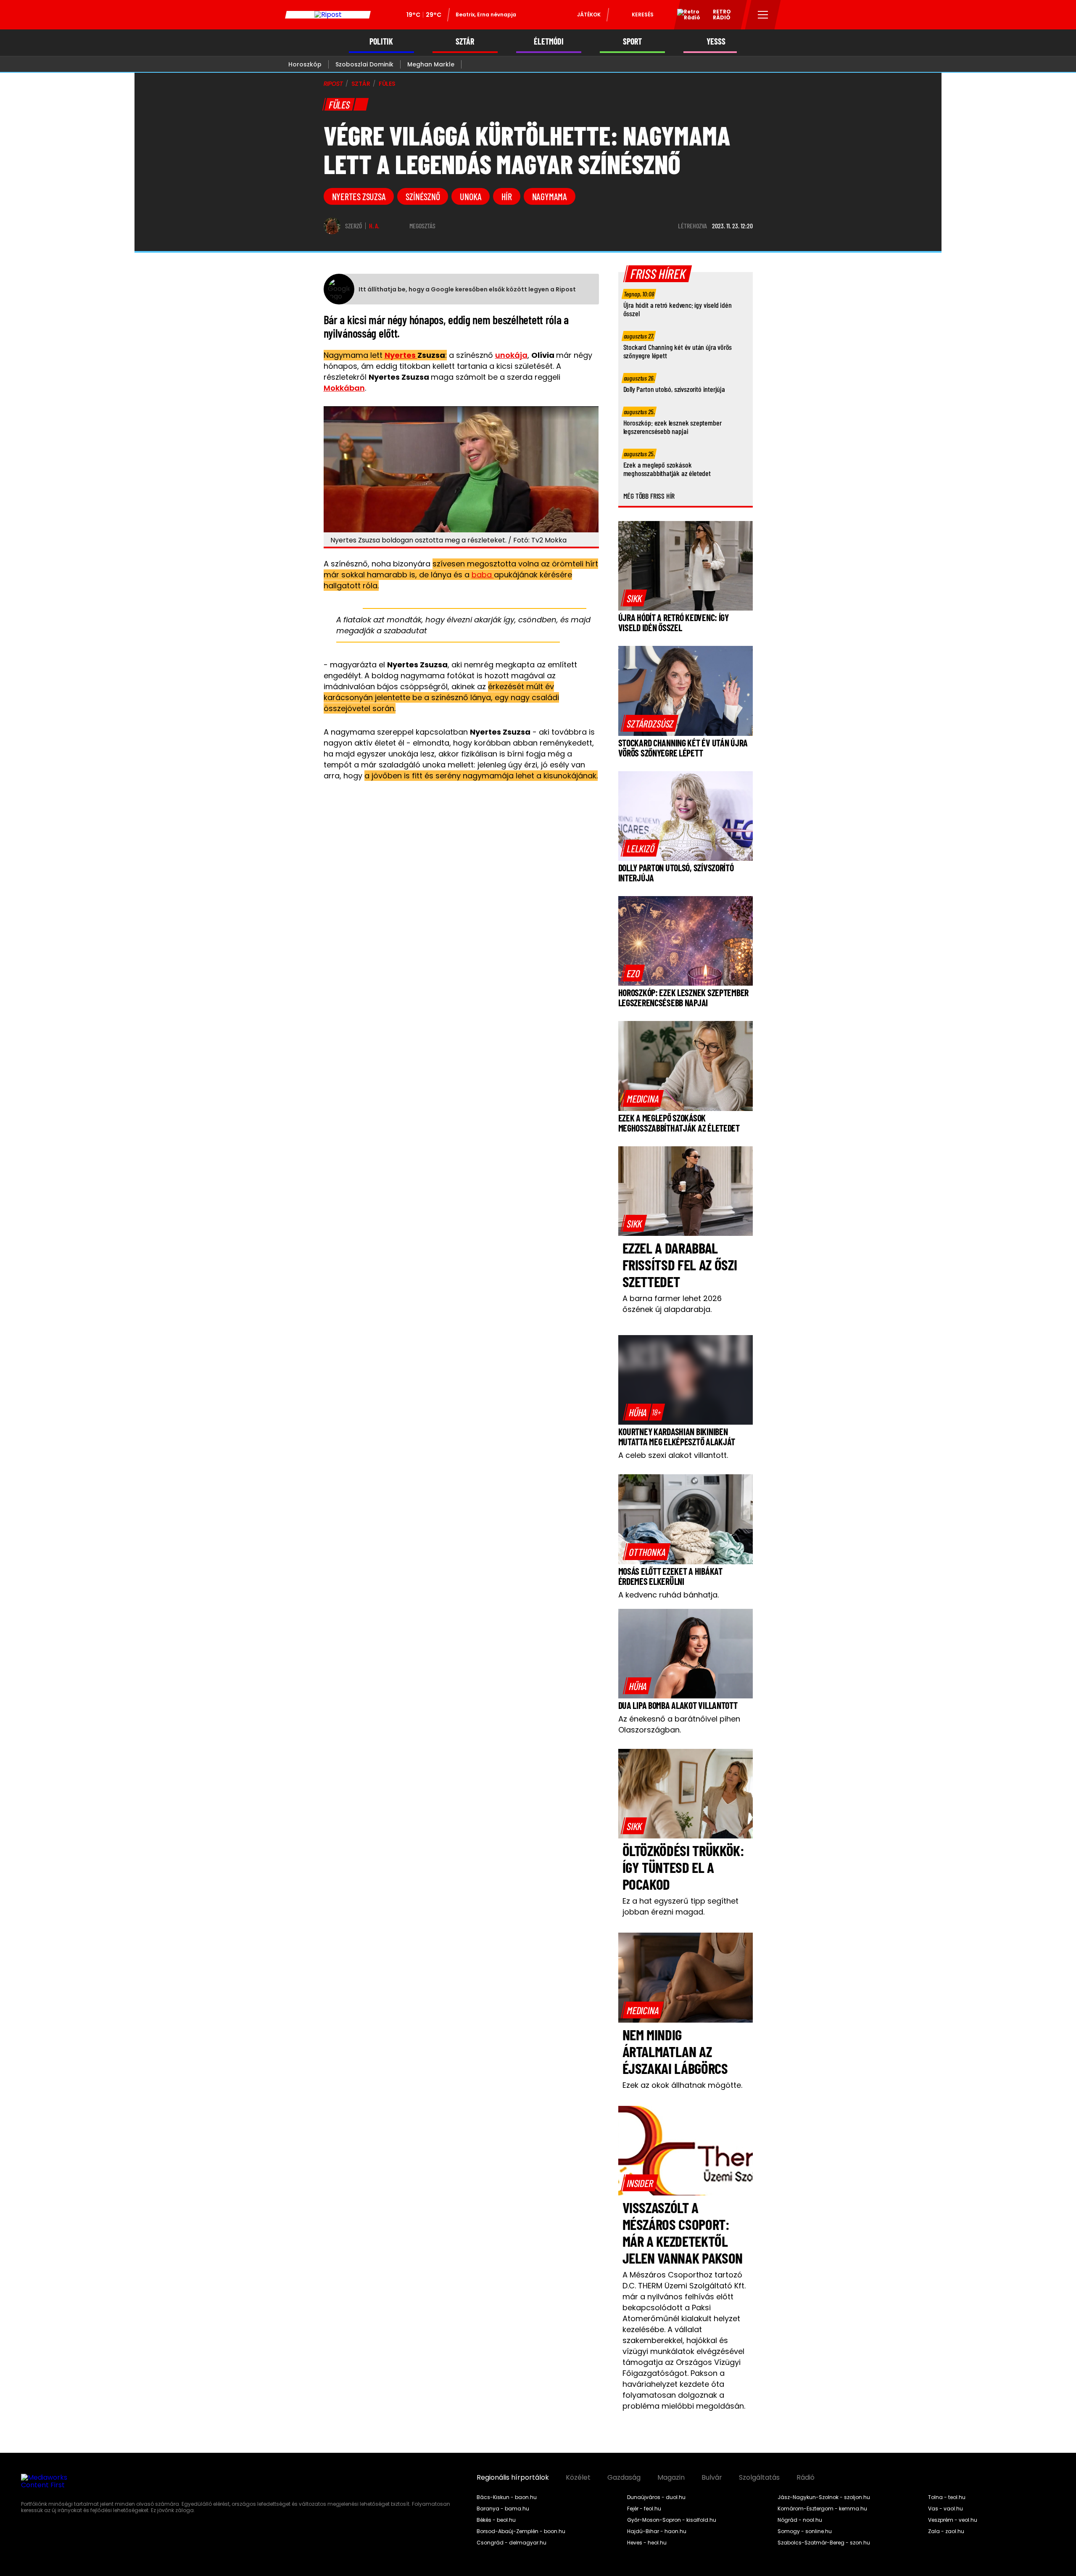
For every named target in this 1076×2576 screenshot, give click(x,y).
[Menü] (763, 15)
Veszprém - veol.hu (953, 2520)
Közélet (578, 2478)
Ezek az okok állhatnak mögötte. (682, 2085)
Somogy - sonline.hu (805, 2531)
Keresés (643, 15)
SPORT (632, 41)
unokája (511, 355)
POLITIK (381, 41)
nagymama (550, 196)
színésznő (423, 196)
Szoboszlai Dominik (364, 64)
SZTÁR (465, 41)
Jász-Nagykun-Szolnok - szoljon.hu (824, 2497)
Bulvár (712, 2478)
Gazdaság (624, 2478)
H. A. (374, 226)
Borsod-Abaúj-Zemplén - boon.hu (521, 2531)
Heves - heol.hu (647, 2543)
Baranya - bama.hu (503, 2509)
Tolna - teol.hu (947, 2497)
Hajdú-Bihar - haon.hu (657, 2531)
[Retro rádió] (686, 16)
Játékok (589, 15)
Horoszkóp (305, 64)
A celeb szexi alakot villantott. (673, 1455)
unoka (471, 196)
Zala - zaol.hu (946, 2531)
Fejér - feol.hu (644, 2509)
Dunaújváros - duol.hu (656, 2497)
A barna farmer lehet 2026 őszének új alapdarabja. (672, 1304)
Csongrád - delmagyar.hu (512, 2543)
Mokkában (344, 388)
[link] (634, 598)
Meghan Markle (431, 64)
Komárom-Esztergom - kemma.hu (822, 2509)
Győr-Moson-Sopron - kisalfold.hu (672, 2520)
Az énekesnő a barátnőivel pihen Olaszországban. (679, 1724)
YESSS (716, 41)
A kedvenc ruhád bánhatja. (669, 1595)
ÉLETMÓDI (549, 41)
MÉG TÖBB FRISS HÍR (649, 496)
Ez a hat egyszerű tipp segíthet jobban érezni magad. (680, 1906)
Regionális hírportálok (513, 2478)
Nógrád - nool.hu (800, 2520)
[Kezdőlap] (328, 15)
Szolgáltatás (759, 2478)
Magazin (671, 2478)
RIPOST (333, 84)
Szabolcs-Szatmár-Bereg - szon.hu (824, 2543)
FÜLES (387, 84)
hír (506, 196)
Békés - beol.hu (496, 2520)
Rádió (806, 2478)
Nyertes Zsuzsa (359, 196)
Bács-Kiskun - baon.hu (507, 2497)
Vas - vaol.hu (945, 2509)
